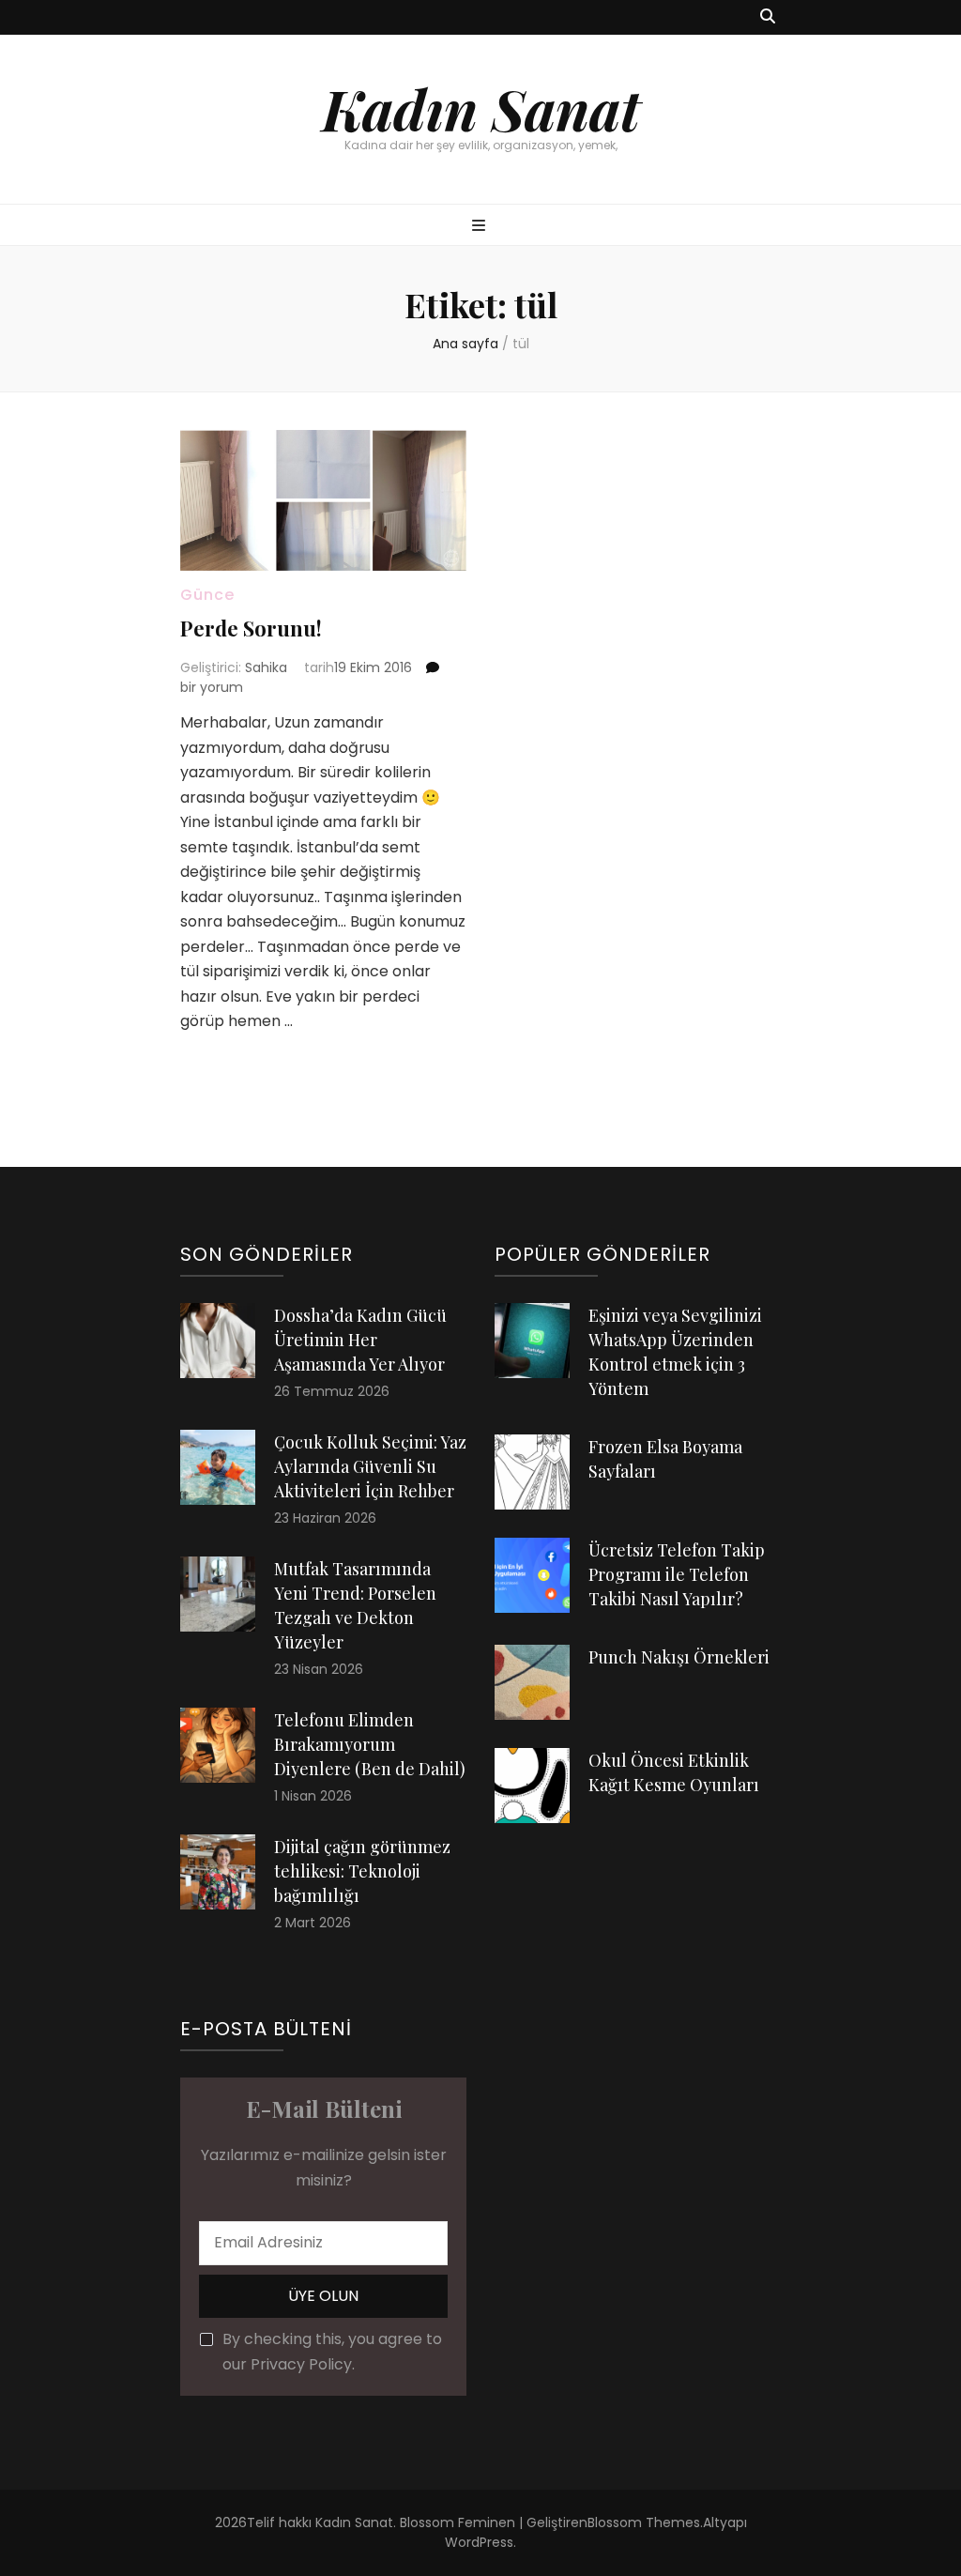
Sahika (266, 667)
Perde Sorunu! (251, 628)
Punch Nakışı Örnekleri (679, 1657)
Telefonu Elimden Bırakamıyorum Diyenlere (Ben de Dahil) (370, 1744)
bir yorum (212, 687)
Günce (207, 595)
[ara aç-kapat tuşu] (768, 17)
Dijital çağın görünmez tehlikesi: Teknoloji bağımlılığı (362, 1871)
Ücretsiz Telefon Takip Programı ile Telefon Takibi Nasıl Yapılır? (677, 1574)
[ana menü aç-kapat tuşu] (481, 227)
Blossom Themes (644, 2522)
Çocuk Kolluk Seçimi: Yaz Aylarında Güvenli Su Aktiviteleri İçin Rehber (370, 1466)
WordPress (479, 2542)
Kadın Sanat (481, 108)
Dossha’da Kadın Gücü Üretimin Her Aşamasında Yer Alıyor (360, 1340)
